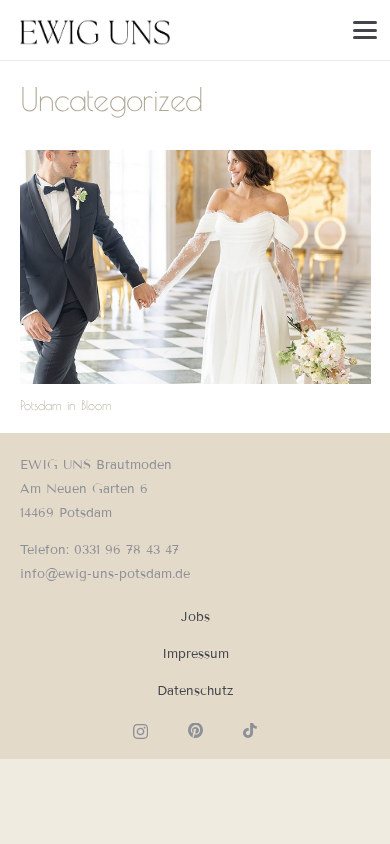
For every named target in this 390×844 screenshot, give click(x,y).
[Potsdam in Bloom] (195, 267)
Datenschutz (195, 691)
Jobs (195, 617)
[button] (365, 30)
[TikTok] (250, 731)
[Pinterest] (195, 731)
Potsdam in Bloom (66, 405)
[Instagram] (140, 731)
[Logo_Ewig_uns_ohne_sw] (96, 30)
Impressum (195, 654)
